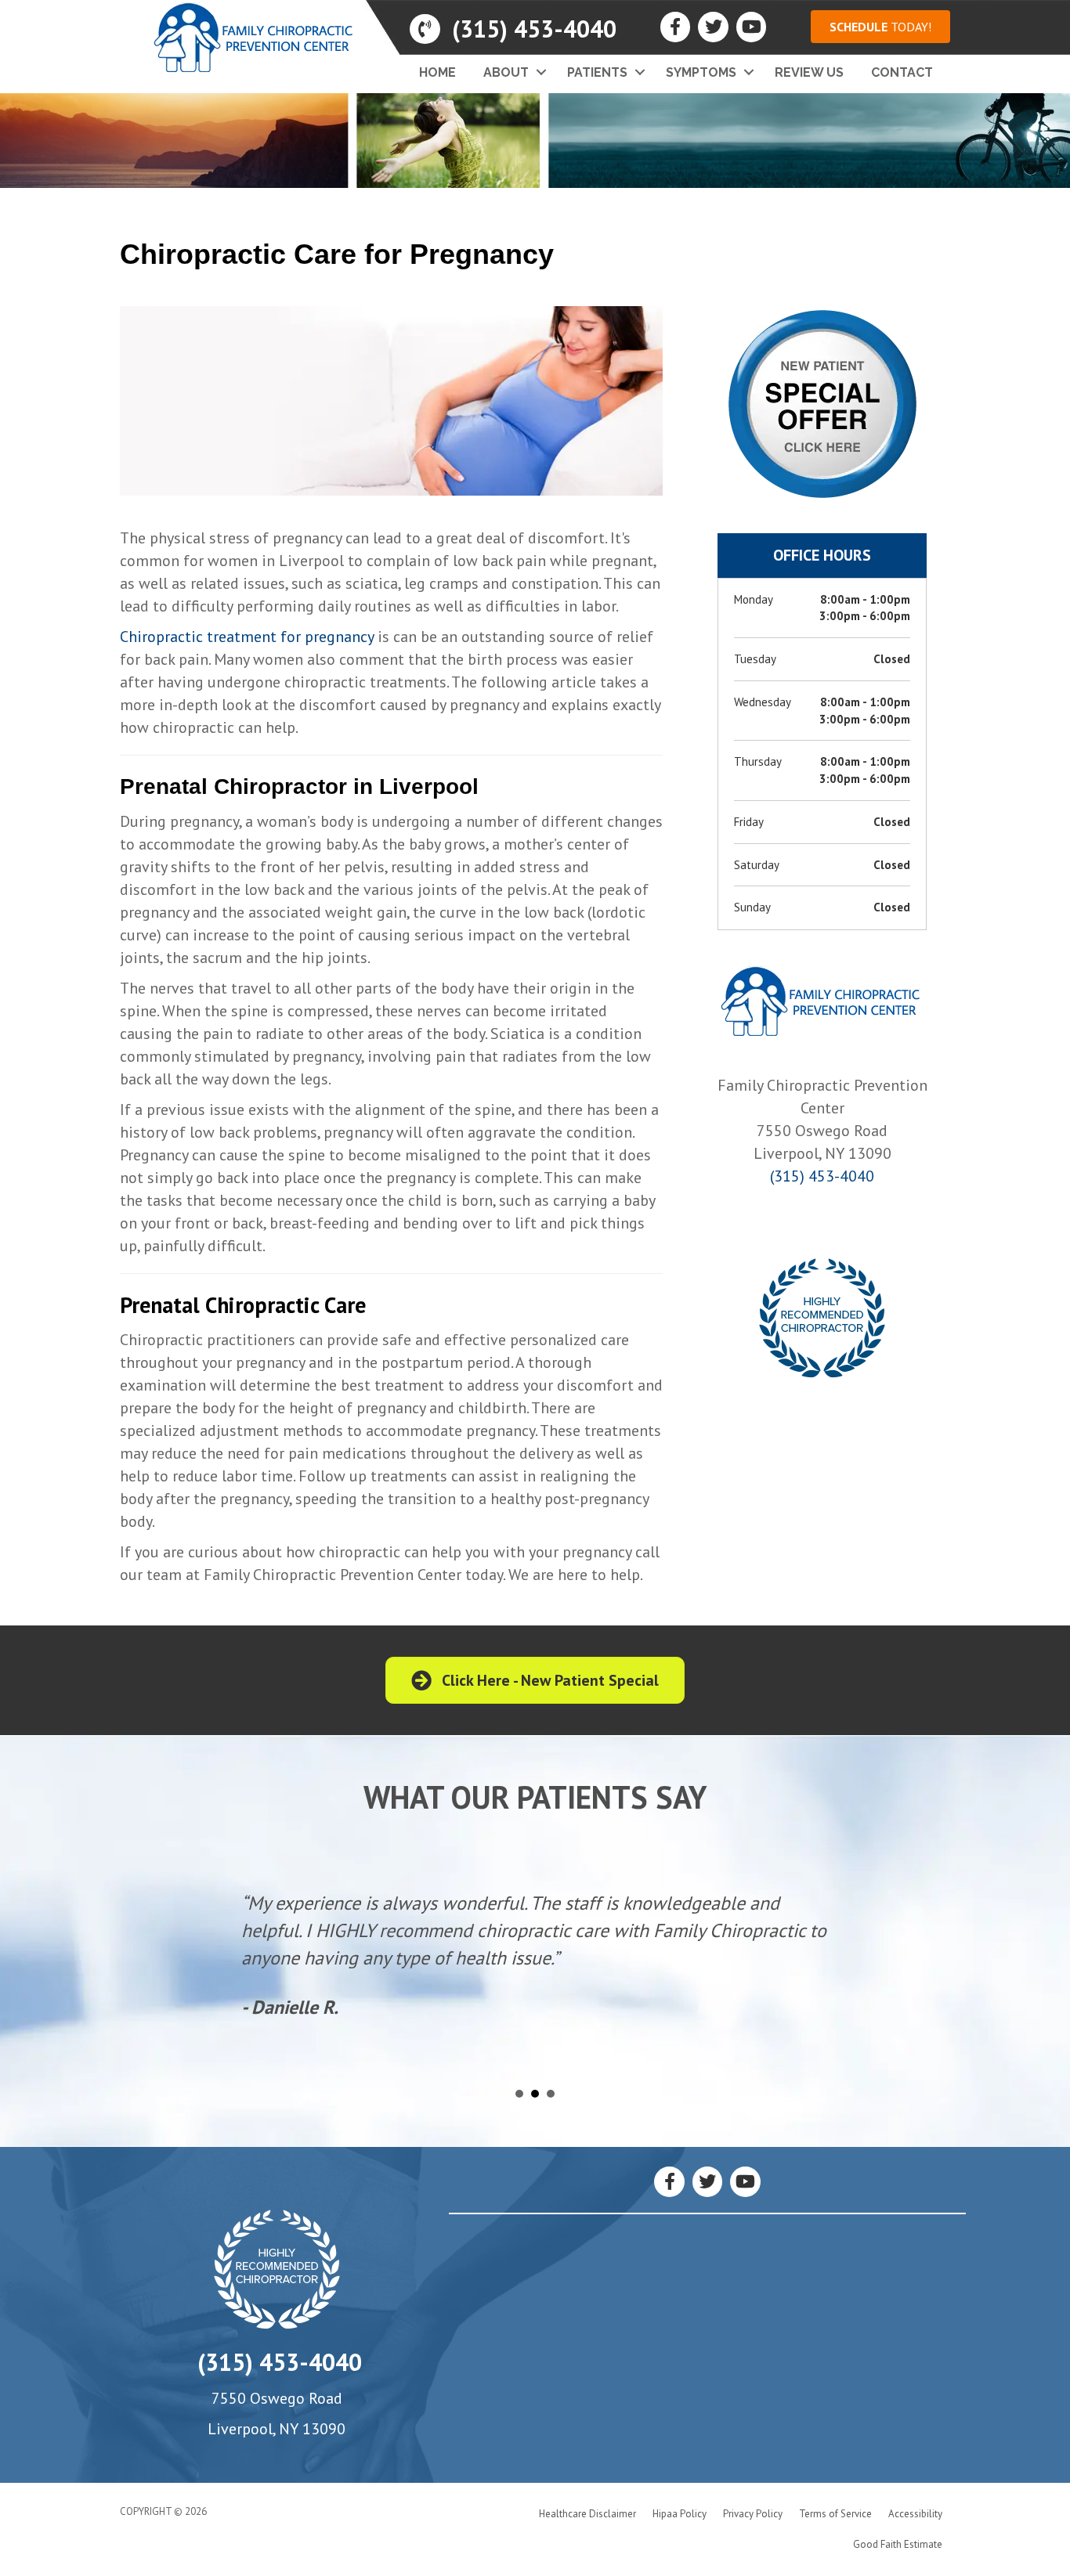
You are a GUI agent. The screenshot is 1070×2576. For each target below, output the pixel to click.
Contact (902, 72)
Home (437, 72)
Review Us (809, 72)
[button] (880, 27)
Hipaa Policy (680, 2514)
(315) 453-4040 (822, 1176)
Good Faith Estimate (898, 2544)
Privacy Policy (753, 2514)
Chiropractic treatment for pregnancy (247, 637)
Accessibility (915, 2514)
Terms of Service (835, 2514)
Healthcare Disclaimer (587, 2514)
